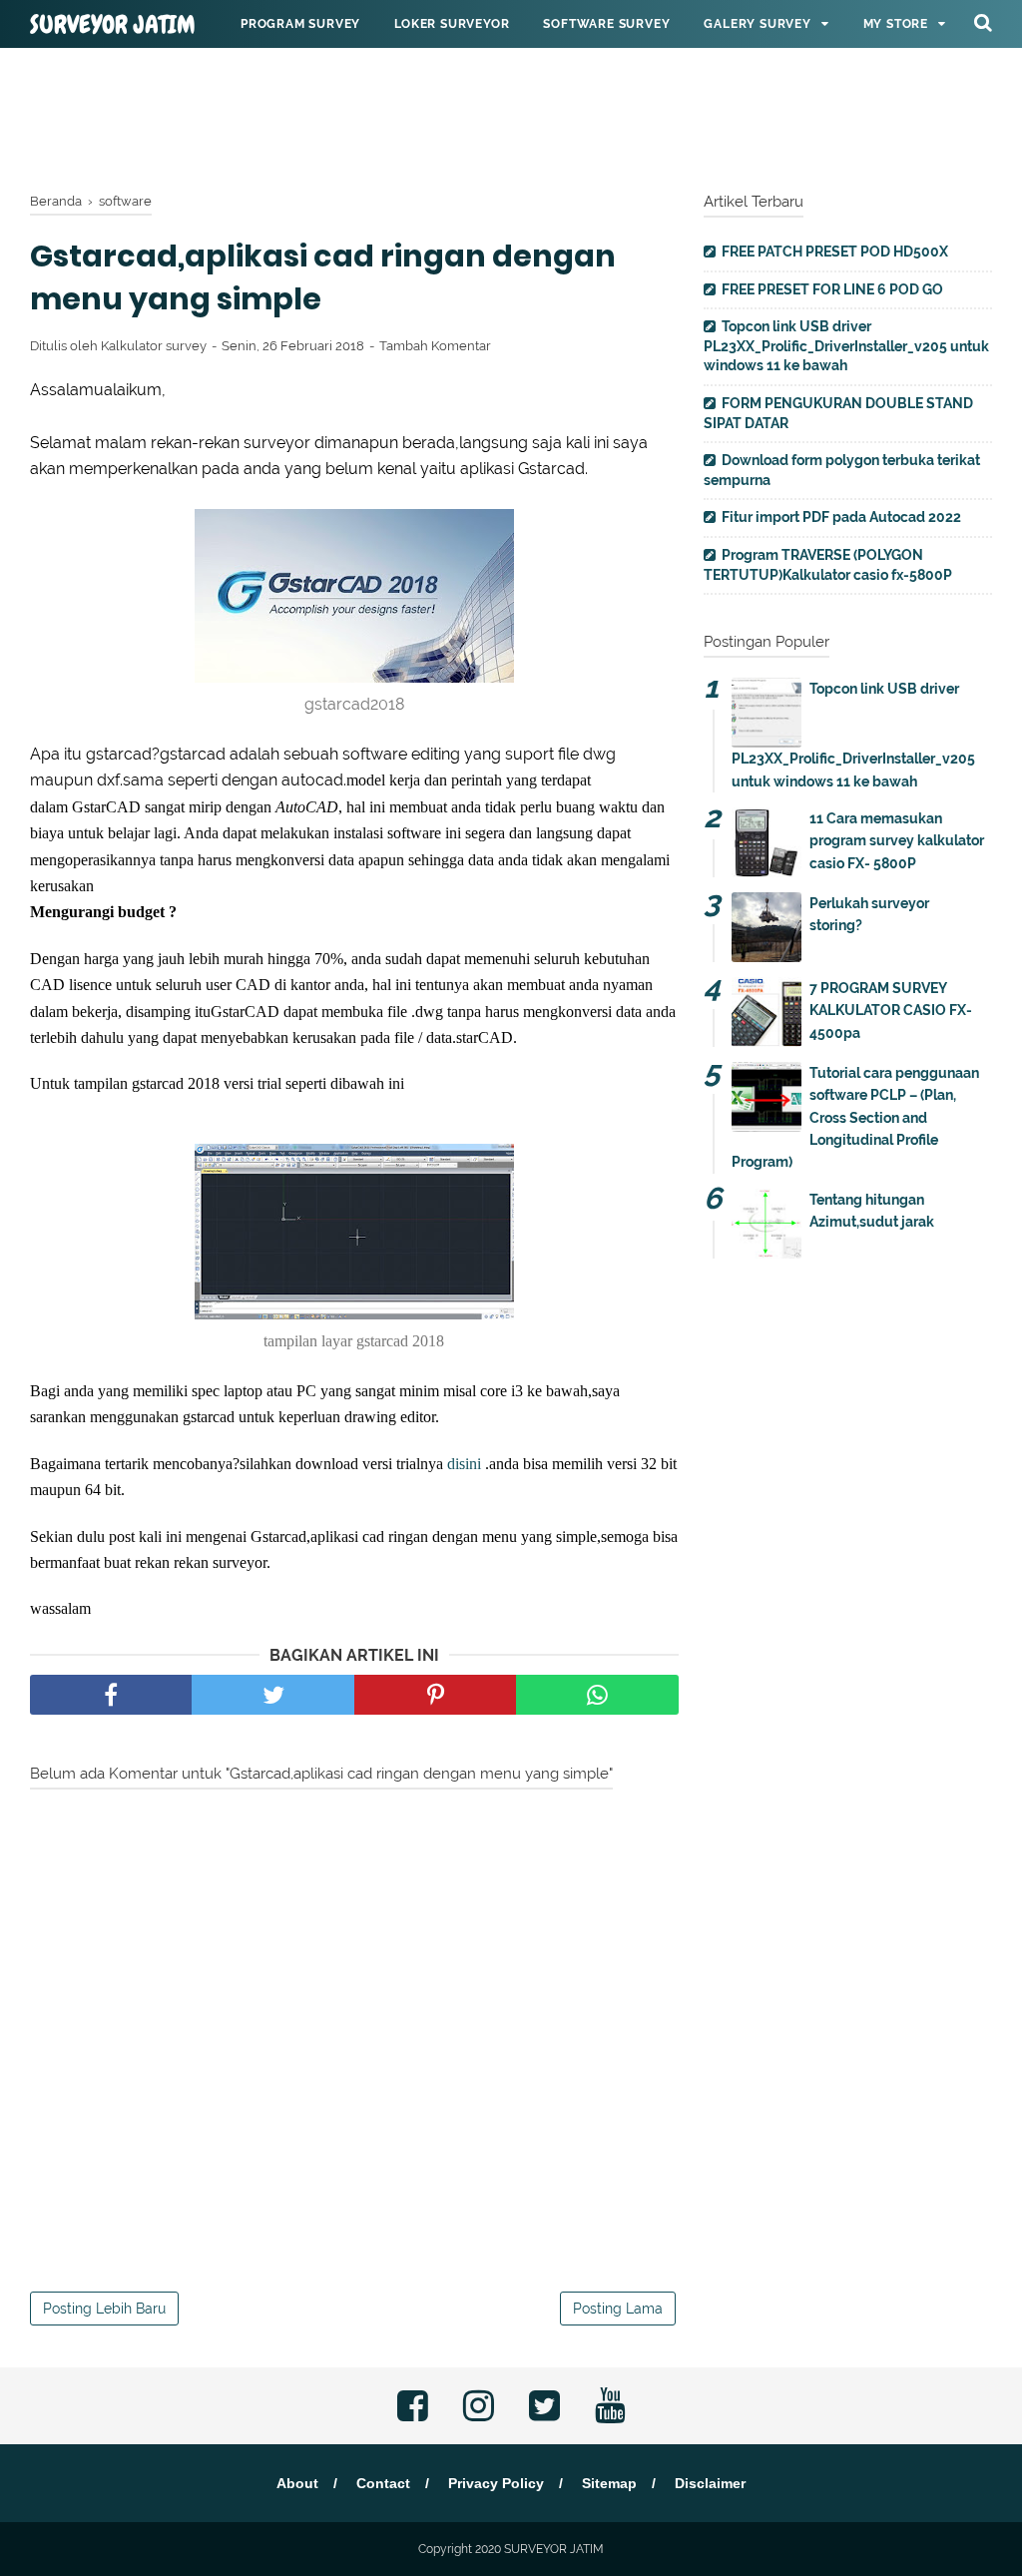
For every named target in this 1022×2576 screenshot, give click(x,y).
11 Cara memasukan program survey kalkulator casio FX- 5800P (897, 841)
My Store (896, 24)
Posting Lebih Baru (104, 2309)
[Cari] (983, 22)
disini (464, 1464)
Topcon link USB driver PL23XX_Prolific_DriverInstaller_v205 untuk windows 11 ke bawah (846, 346)
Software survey (606, 24)
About (297, 2483)
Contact (383, 2483)
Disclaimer (710, 2483)
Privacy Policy (496, 2483)
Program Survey (300, 24)
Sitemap (609, 2483)
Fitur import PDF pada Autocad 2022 (841, 517)
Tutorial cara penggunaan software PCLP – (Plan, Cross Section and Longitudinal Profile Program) (855, 1118)
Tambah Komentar (435, 346)
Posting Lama (618, 2309)
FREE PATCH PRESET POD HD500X (835, 252)
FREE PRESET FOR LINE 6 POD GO (832, 289)
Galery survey (757, 24)
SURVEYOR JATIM (113, 25)
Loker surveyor (452, 24)
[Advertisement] (511, 115)
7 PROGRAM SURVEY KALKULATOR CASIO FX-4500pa (891, 1011)
